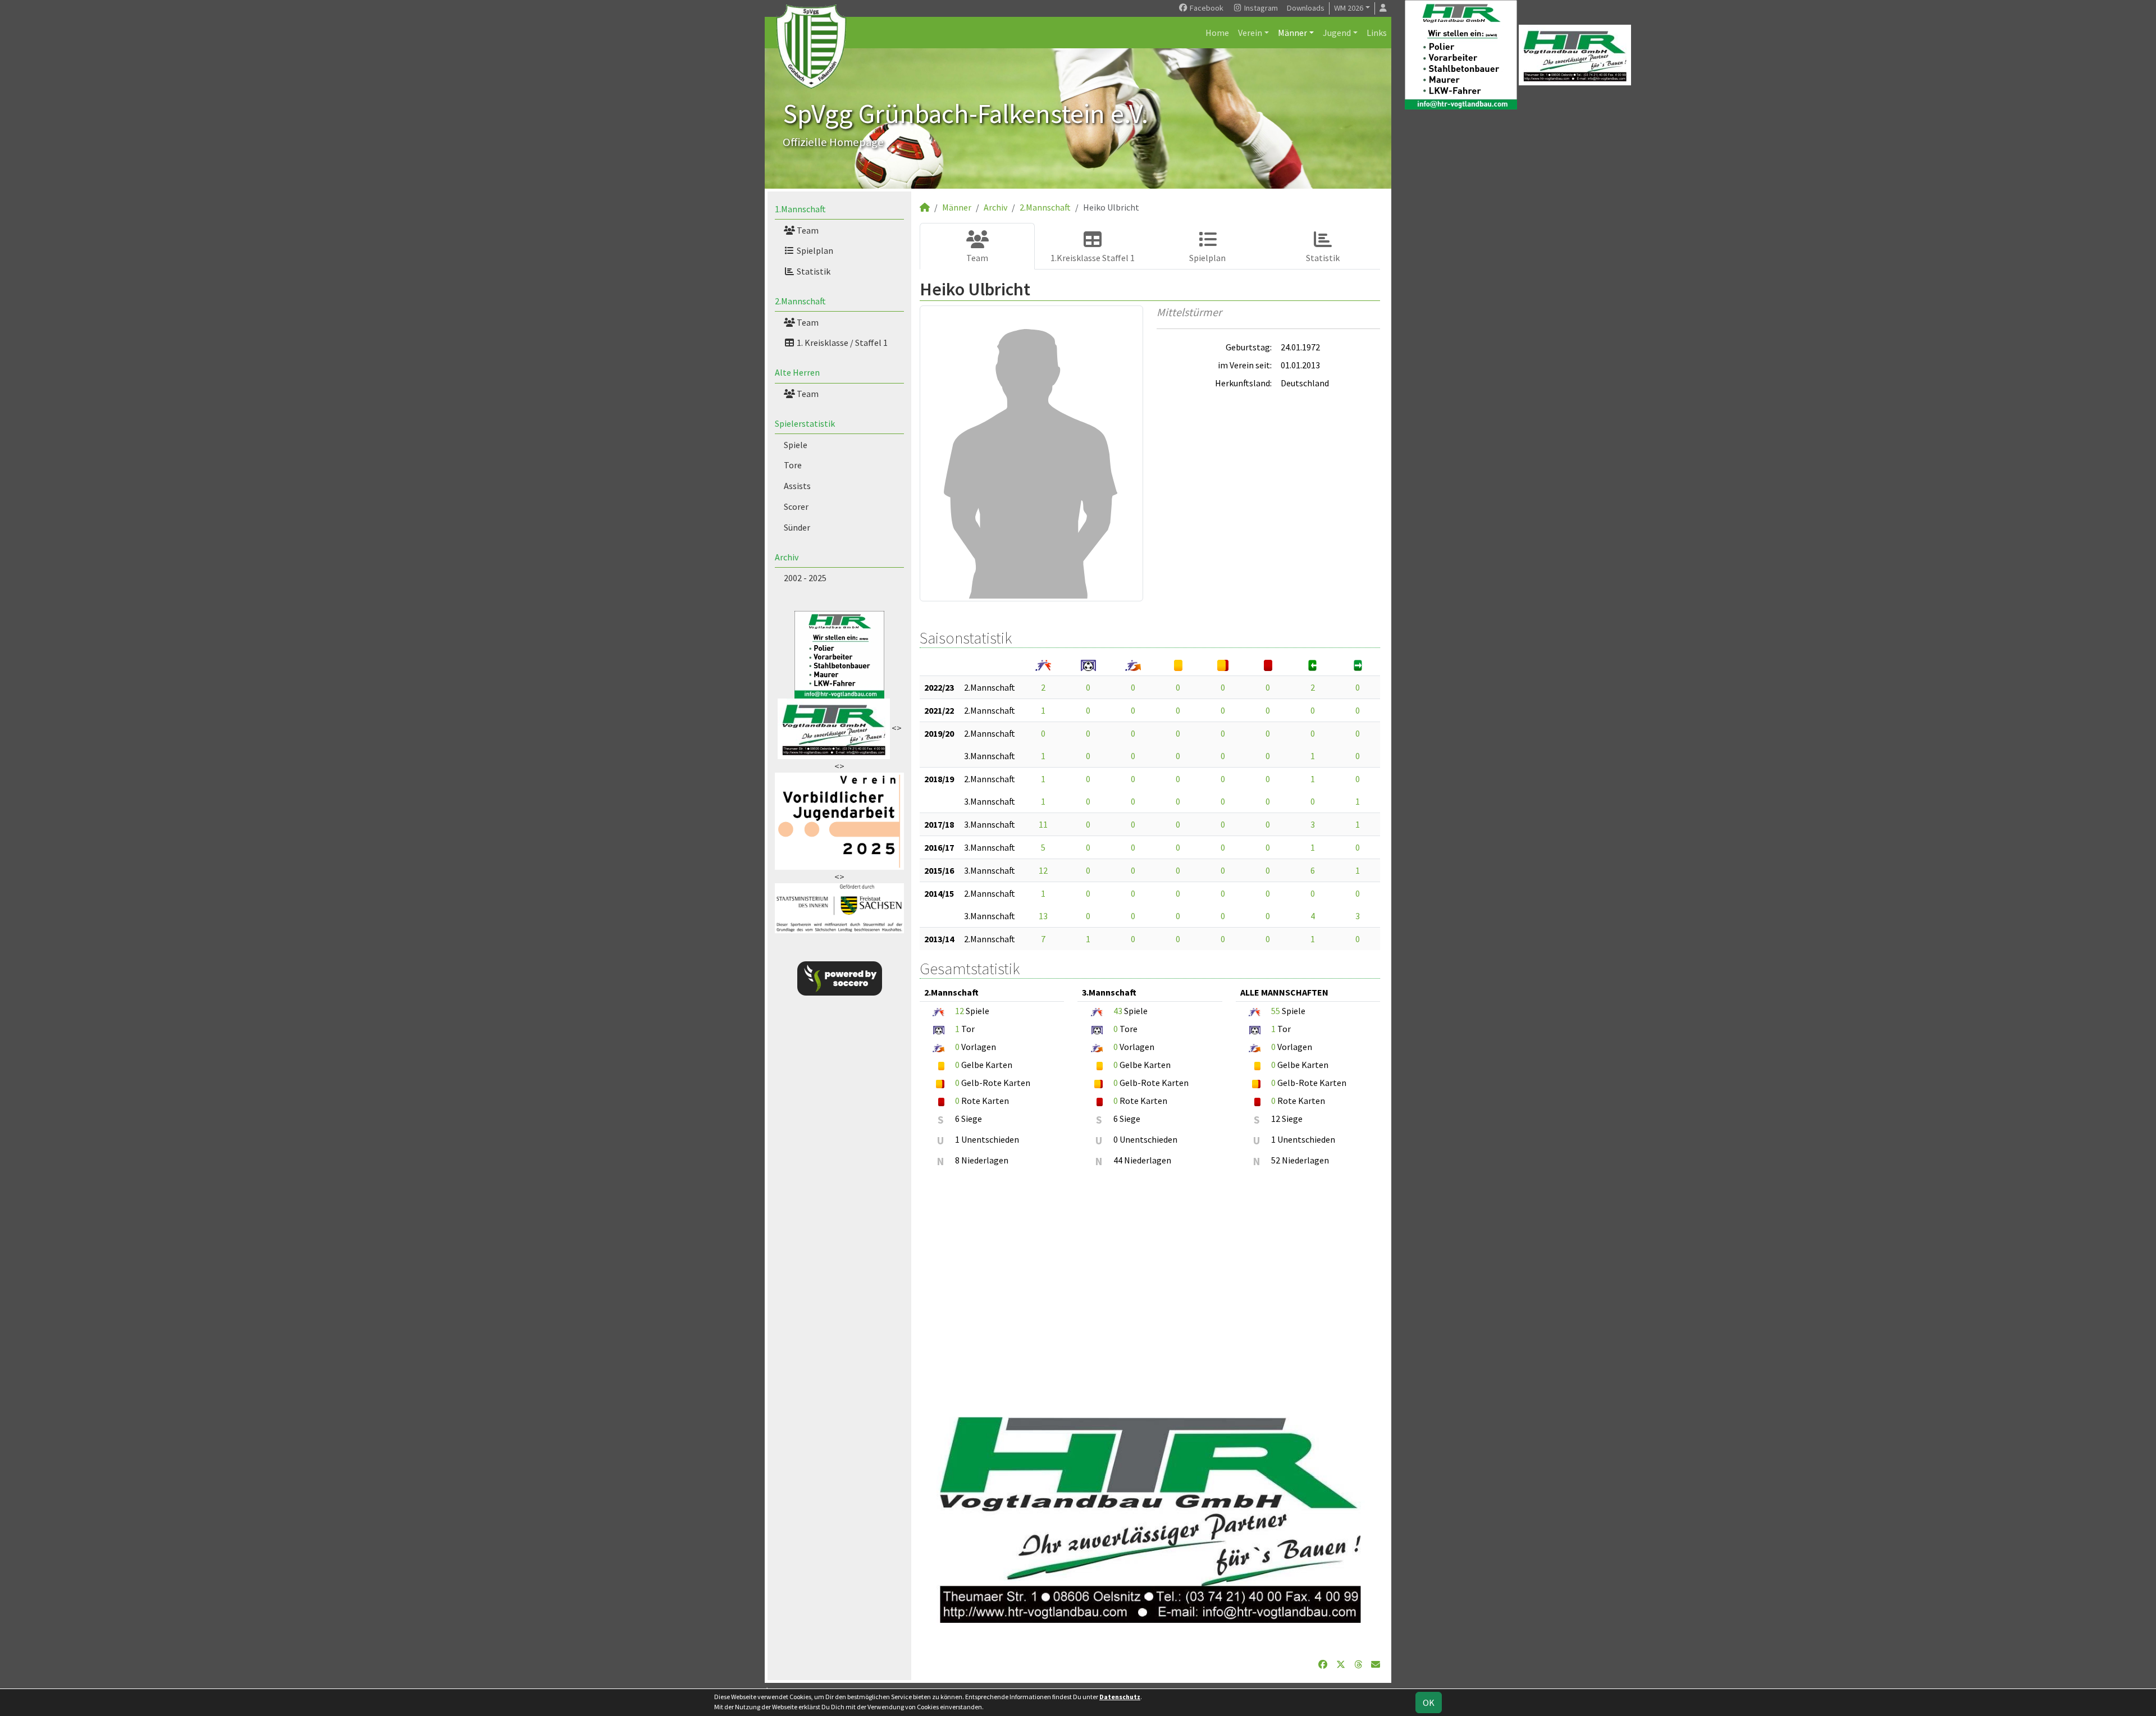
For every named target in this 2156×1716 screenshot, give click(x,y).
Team (807, 230)
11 (1043, 824)
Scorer (796, 506)
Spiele (796, 445)
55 (1276, 1011)
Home (1217, 33)
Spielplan (814, 250)
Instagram (1260, 8)
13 (1043, 916)
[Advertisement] (1150, 1286)
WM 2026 (1349, 8)
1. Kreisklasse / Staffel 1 (841, 343)
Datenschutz (1120, 1697)
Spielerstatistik (805, 423)
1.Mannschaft (800, 209)
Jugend (1337, 33)
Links (1377, 33)
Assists (797, 486)
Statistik (813, 271)
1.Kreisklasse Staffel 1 (1093, 258)
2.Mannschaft (800, 301)
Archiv (787, 557)
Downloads (1306, 8)
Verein (1250, 33)
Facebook (1206, 8)
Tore (793, 465)
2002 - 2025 (805, 578)
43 (1118, 1011)
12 (1043, 870)
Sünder (797, 527)
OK (1429, 1703)
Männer (1292, 33)
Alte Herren (797, 372)
